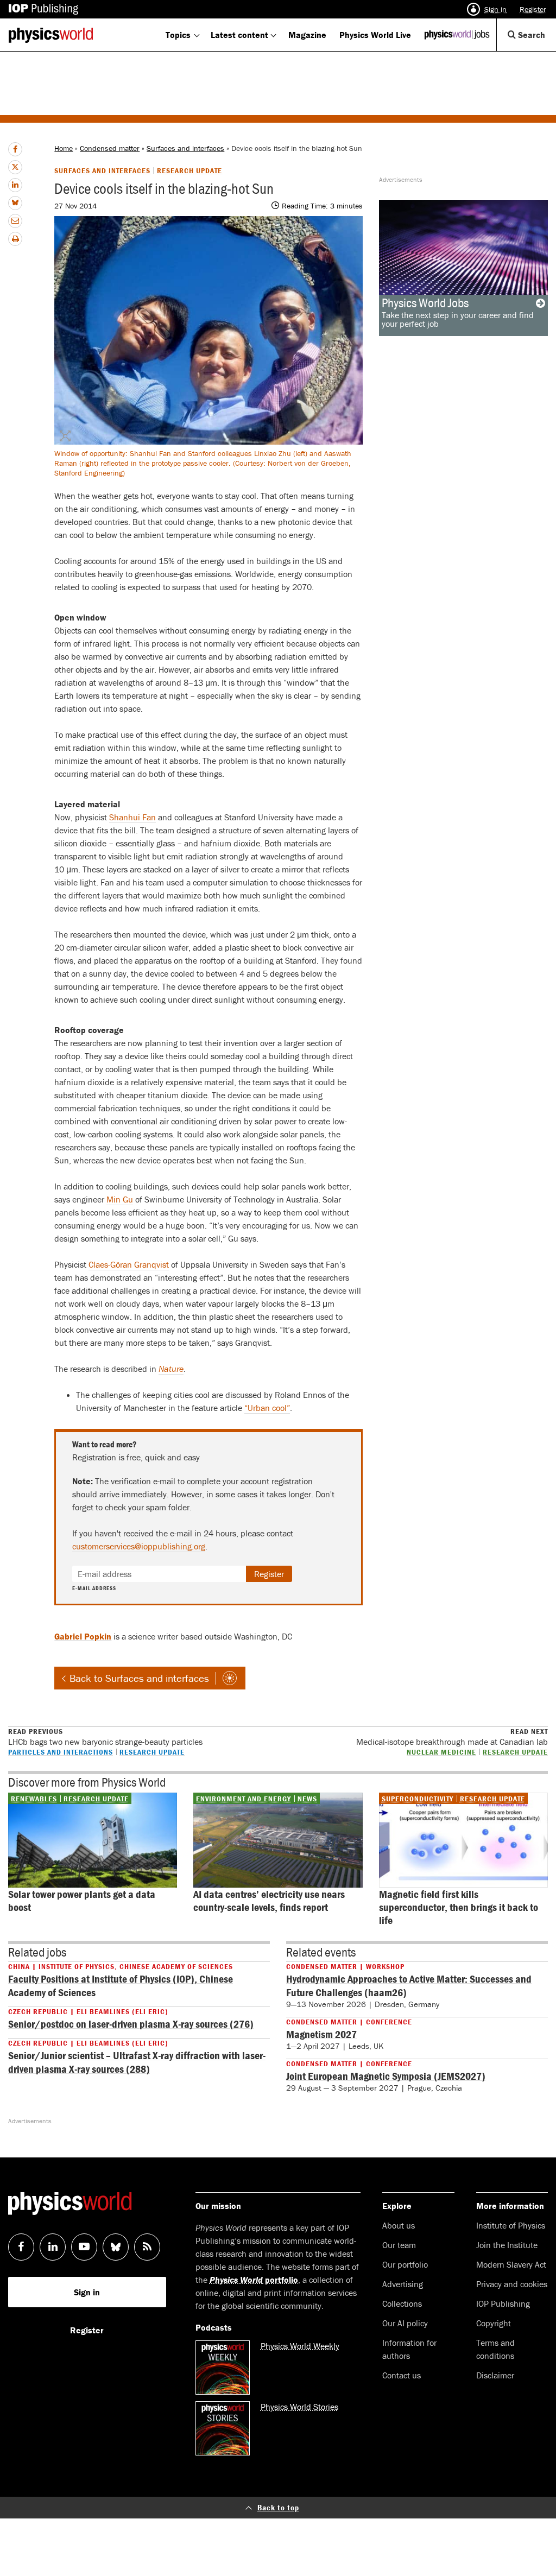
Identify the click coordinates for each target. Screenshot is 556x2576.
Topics (178, 35)
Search (536, 40)
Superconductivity (418, 1799)
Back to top (278, 2507)
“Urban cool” (267, 1408)
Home (64, 148)
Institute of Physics (511, 2225)
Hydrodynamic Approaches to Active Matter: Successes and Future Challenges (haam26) (409, 1985)
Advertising (403, 2284)
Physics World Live (375, 35)
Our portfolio (405, 2264)
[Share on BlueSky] (15, 203)
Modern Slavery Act (511, 2264)
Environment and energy (244, 1799)
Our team (399, 2245)
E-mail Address (94, 1588)
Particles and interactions (61, 1752)
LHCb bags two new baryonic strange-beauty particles (105, 1737)
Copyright (494, 2323)
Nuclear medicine (441, 1752)
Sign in (495, 9)
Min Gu (120, 1199)
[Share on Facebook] (15, 149)
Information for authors (409, 2349)
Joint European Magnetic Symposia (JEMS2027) (386, 2076)
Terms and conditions (495, 2349)
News (307, 1799)
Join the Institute (507, 2245)
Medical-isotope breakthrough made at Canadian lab (452, 1737)
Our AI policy (405, 2323)
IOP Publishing (503, 2303)
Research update (189, 170)
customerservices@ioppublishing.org (139, 1546)
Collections (402, 2303)
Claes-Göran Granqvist (129, 1264)
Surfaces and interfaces (185, 148)
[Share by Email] (15, 221)
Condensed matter (110, 148)
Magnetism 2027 (321, 2034)
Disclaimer (495, 2375)
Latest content (239, 35)
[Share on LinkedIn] (15, 185)
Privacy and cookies (512, 2284)
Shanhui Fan (132, 817)
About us (399, 2225)
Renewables (34, 1799)
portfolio (254, 2280)
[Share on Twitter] (15, 167)
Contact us (402, 2375)
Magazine (307, 35)
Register (533, 9)
